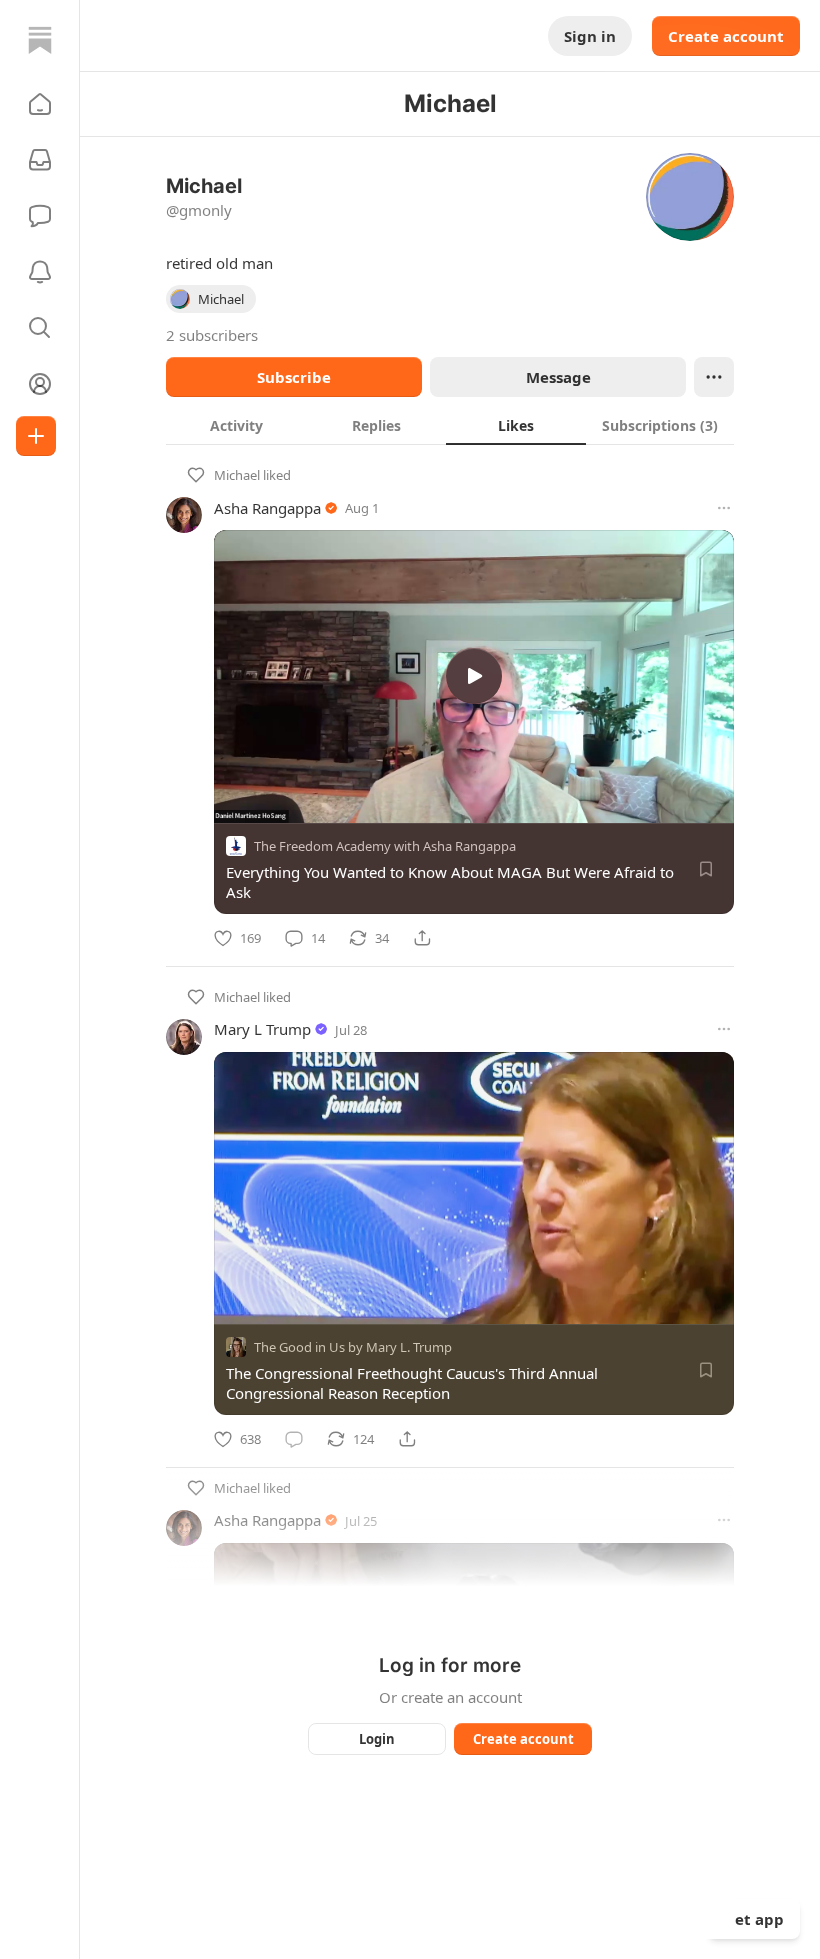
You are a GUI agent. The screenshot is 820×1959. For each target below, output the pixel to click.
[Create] (36, 436)
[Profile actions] (714, 377)
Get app (754, 1919)
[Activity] (40, 272)
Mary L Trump (262, 1029)
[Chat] (40, 216)
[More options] (724, 508)
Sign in (590, 36)
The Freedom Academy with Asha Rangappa (385, 846)
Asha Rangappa (267, 508)
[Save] (706, 869)
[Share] (422, 938)
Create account (726, 36)
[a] (474, 676)
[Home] (40, 40)
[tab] (236, 425)
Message (558, 377)
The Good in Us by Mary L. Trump (353, 1347)
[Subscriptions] (40, 160)
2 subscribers (212, 335)
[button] (40, 104)
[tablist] (450, 425)
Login (377, 1739)
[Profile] (40, 384)
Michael (237, 475)
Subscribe (294, 377)
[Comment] (294, 1439)
